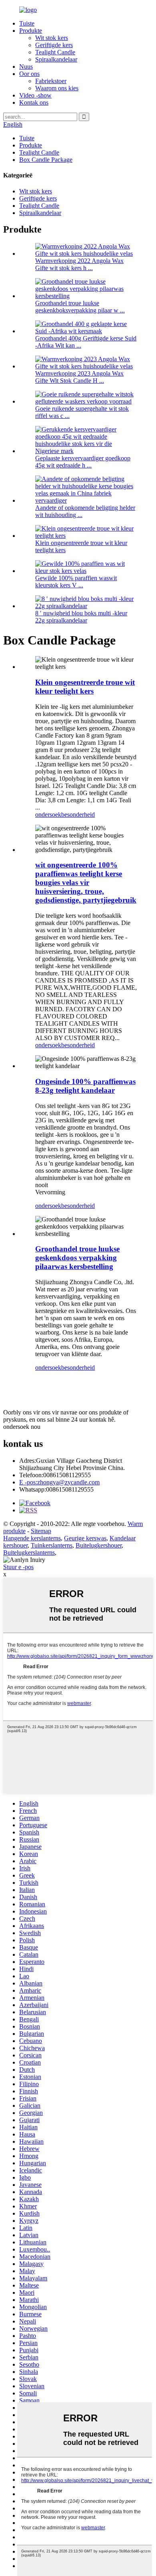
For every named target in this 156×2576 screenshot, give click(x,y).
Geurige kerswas (85, 1538)
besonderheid (78, 815)
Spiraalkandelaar (56, 59)
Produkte (31, 31)
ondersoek (48, 815)
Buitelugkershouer (99, 1545)
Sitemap (41, 1531)
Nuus (26, 67)
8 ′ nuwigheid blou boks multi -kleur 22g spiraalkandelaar (81, 617)
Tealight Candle (55, 52)
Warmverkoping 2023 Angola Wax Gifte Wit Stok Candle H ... (79, 377)
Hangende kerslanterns (32, 1538)
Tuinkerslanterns (52, 1545)
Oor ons (29, 74)
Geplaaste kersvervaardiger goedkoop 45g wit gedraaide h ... (83, 462)
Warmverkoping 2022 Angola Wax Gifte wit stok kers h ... (79, 264)
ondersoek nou (22, 1427)
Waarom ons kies (57, 88)
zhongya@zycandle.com (59, 1482)
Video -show (35, 95)
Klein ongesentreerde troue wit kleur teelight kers (85, 687)
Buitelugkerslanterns (29, 1553)
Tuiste (27, 23)
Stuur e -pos (18, 1567)
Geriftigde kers (54, 45)
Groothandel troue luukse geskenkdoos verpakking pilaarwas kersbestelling (77, 1258)
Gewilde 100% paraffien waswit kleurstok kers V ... (76, 582)
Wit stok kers (52, 38)
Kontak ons (34, 102)
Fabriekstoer (51, 81)
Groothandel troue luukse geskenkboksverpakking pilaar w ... (80, 307)
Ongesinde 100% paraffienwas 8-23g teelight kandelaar (85, 1086)
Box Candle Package (46, 160)
